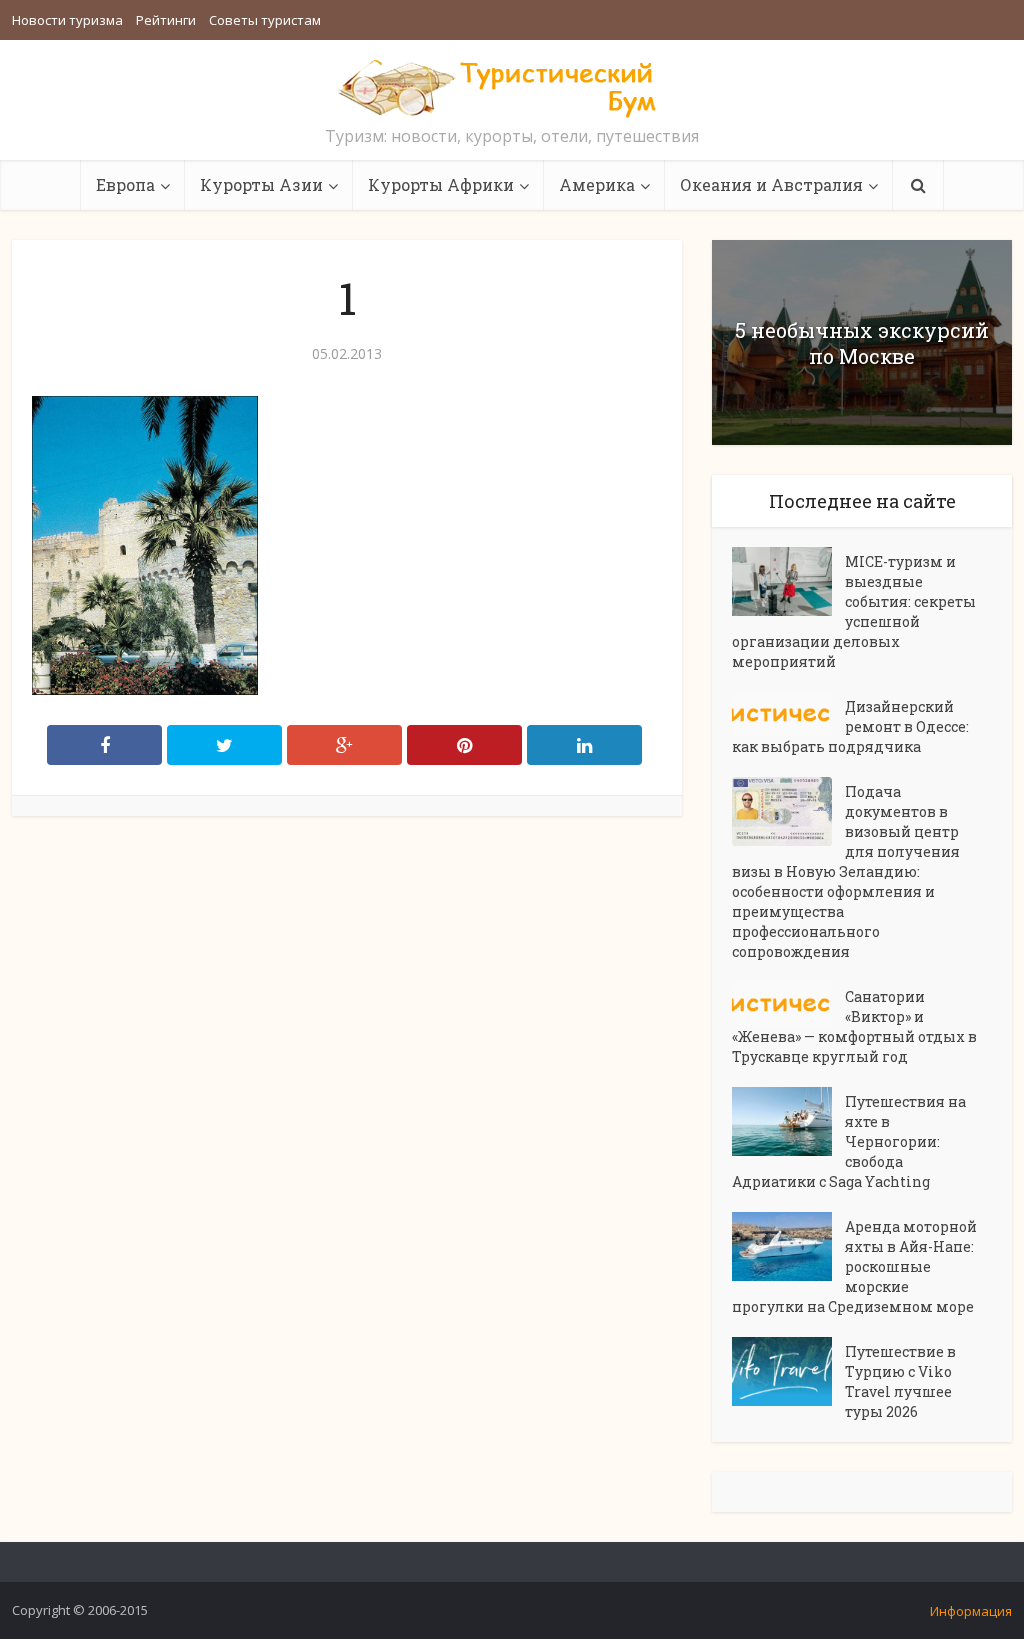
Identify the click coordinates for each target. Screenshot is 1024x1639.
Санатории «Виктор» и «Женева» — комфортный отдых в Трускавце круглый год (854, 1026)
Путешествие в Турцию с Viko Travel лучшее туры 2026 (900, 1381)
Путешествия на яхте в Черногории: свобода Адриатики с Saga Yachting (849, 1141)
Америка (597, 184)
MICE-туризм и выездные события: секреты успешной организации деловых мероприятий (854, 611)
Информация (971, 1611)
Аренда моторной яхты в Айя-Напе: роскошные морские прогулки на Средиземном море (854, 1266)
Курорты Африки (441, 184)
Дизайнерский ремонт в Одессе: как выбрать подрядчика (850, 726)
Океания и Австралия (771, 184)
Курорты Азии (261, 184)
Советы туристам (265, 20)
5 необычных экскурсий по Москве (862, 343)
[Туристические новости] (512, 87)
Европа (125, 184)
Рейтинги (166, 20)
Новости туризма (67, 20)
